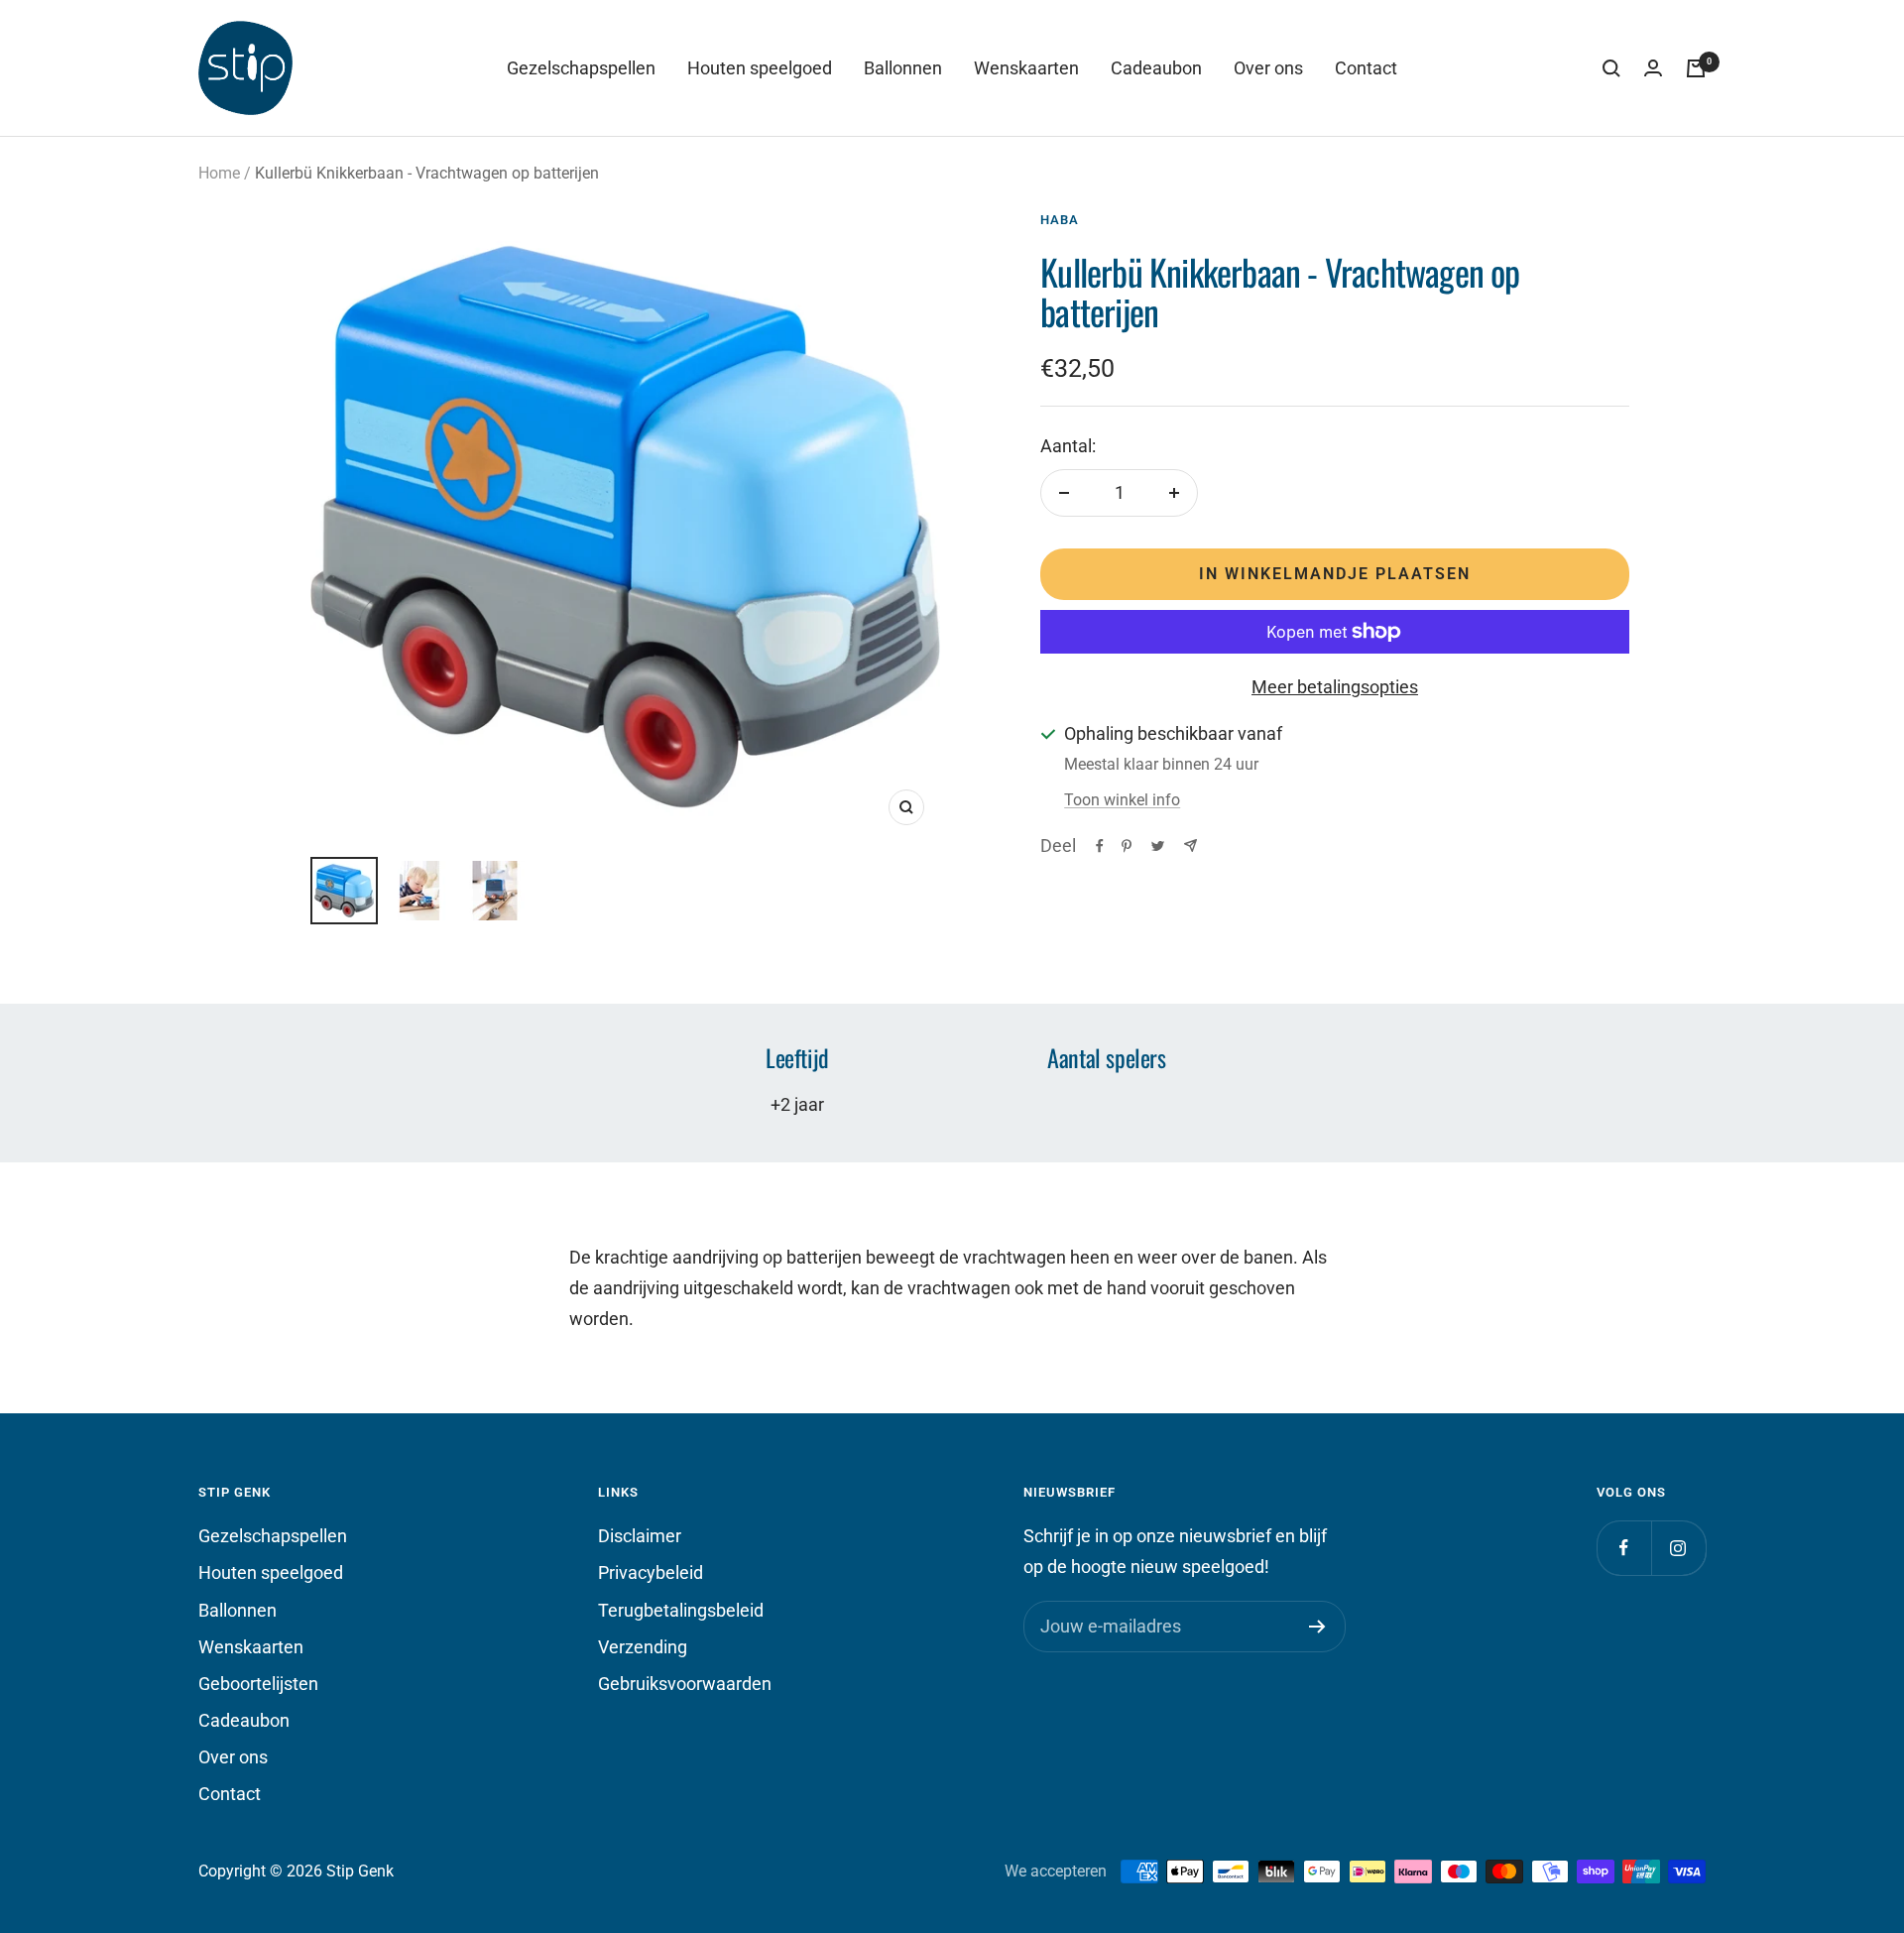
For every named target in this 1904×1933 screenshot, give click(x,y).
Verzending (643, 1647)
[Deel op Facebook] (1100, 846)
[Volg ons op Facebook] (1624, 1548)
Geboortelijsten (258, 1684)
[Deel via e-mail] (1190, 846)
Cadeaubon (1156, 68)
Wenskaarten (1026, 68)
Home (219, 173)
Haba (1060, 220)
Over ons (1268, 68)
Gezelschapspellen (581, 68)
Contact (1366, 68)
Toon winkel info (1122, 800)
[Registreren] (1317, 1627)
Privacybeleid (651, 1572)
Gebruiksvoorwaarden (685, 1684)
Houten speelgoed (760, 68)
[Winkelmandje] (1696, 68)
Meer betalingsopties (1335, 687)
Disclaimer (640, 1536)
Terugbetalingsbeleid (681, 1610)
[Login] (1653, 68)
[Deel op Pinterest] (1127, 846)
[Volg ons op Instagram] (1678, 1548)
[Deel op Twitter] (1158, 846)
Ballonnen (903, 68)
